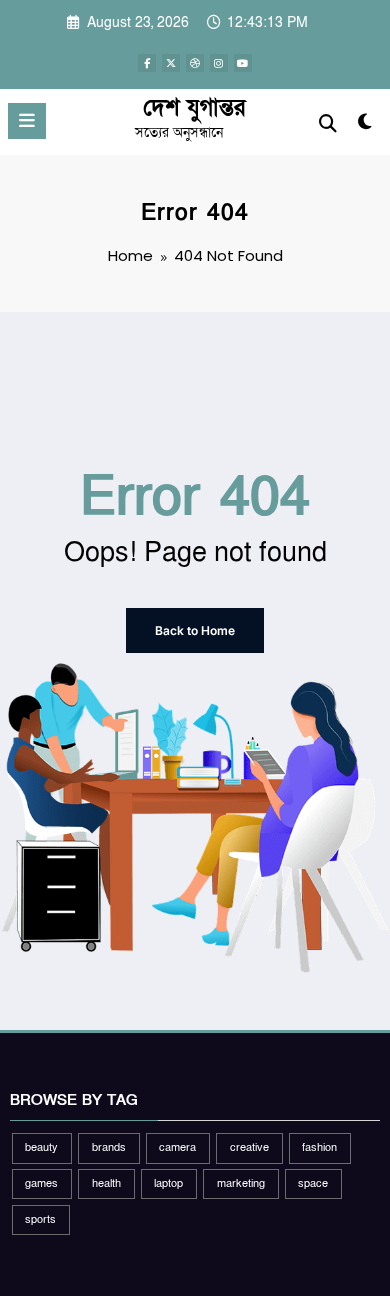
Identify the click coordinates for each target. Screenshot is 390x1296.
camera (177, 1147)
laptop (168, 1183)
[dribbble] (195, 63)
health (106, 1183)
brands (109, 1147)
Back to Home (195, 630)
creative (249, 1147)
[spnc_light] (364, 126)
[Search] (328, 124)
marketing (241, 1183)
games (41, 1183)
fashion (319, 1147)
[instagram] (219, 63)
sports (40, 1219)
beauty (41, 1147)
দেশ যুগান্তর (194, 108)
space (313, 1183)
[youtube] (243, 63)
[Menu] (27, 121)
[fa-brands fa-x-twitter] (171, 63)
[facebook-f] (147, 63)
